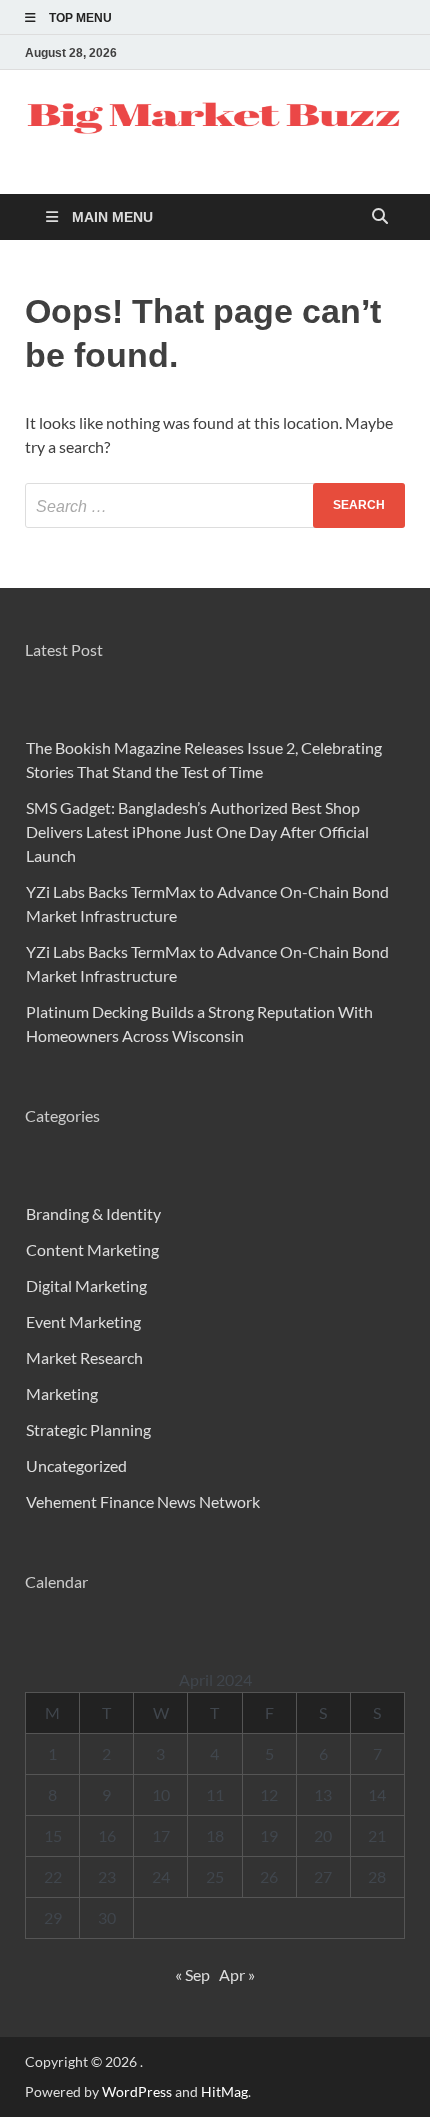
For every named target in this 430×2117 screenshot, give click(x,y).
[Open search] (380, 217)
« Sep (192, 1974)
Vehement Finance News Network (143, 1501)
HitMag (224, 2091)
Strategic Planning (88, 1429)
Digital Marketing (86, 1285)
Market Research (84, 1357)
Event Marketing (83, 1321)
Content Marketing (92, 1249)
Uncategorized (76, 1465)
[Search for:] (215, 505)
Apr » (237, 1974)
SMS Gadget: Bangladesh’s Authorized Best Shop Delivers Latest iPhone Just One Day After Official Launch (197, 831)
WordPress (137, 2091)
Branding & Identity (93, 1213)
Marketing (62, 1393)
